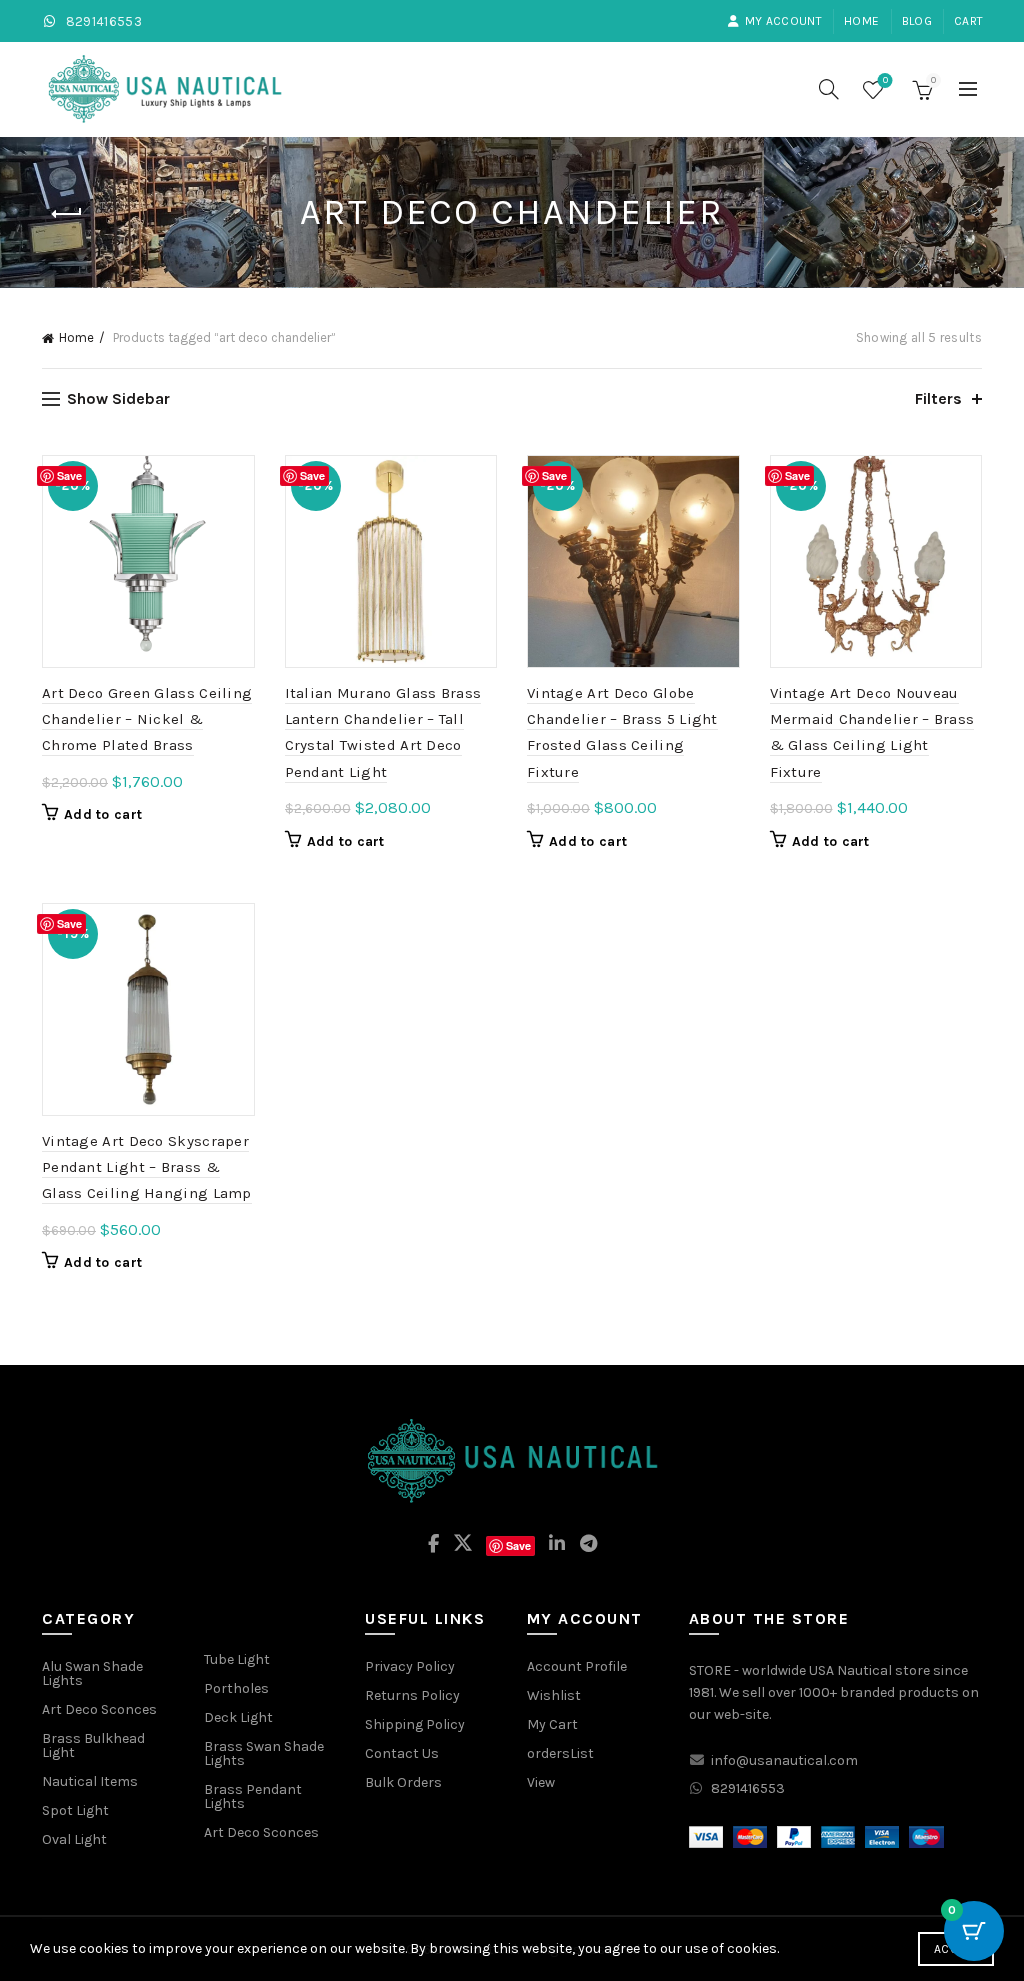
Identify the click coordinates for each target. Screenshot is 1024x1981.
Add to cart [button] (103, 814)
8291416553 (102, 21)
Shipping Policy (415, 1724)
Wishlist (885, 80)
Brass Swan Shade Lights (264, 1753)
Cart (968, 21)
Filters (938, 398)
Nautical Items (90, 1781)
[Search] (829, 89)
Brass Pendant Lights (253, 1796)
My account (783, 21)
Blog (917, 21)
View (541, 1782)
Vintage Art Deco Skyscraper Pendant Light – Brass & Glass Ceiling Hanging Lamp (147, 1167)
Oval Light (74, 1839)
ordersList (560, 1753)
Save (69, 475)
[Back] (67, 214)
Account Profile (577, 1666)
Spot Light (75, 1810)
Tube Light (237, 1659)
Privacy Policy (410, 1666)
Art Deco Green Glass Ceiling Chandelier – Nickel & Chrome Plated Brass (147, 719)
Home (861, 21)
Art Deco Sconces (99, 1709)
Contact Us (402, 1753)
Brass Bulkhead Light (93, 1745)
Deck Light (238, 1717)
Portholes (236, 1688)
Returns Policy (412, 1695)
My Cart (552, 1724)
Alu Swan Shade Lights (92, 1673)
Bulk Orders (403, 1782)
